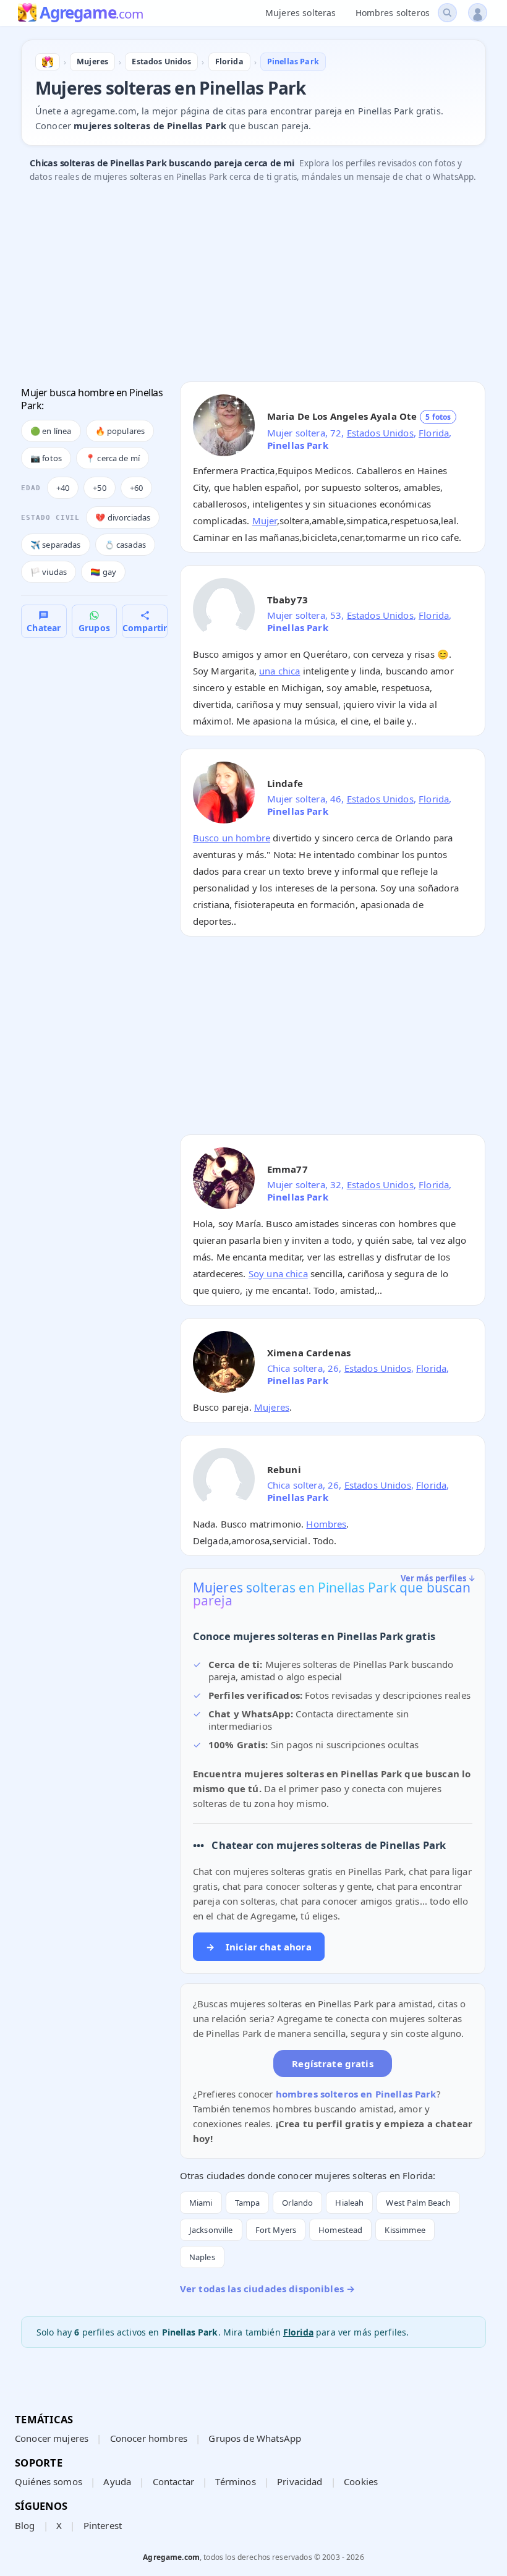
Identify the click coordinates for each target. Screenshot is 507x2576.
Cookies (361, 2481)
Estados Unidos (380, 433)
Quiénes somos (49, 2481)
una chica (279, 671)
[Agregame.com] (48, 62)
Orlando (297, 2203)
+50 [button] (99, 488)
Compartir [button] (145, 628)
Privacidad (300, 2481)
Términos (235, 2481)
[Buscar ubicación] (447, 13)
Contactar (173, 2481)
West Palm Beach (418, 2203)
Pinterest (103, 2525)
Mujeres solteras (300, 13)
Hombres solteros (393, 13)
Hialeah (349, 2203)
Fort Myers (276, 2230)
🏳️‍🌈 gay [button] (103, 572)
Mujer (265, 521)
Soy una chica (278, 1273)
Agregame (91, 14)
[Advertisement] (253, 286)
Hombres (326, 1524)
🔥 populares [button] (120, 431)
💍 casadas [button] (125, 545)
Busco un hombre (232, 838)
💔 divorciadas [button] (123, 517)
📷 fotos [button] (46, 458)
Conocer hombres (149, 2438)
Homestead (340, 2230)
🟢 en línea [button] (51, 431)
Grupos (94, 628)
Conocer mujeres (52, 2438)
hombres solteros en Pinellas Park (356, 2094)
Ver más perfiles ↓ (438, 1578)
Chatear (44, 628)
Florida (434, 433)
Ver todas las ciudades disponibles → (267, 2289)
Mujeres (272, 1407)
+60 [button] (136, 488)
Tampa (248, 2203)
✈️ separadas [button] (56, 545)
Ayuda (117, 2481)
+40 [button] (63, 488)
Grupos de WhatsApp (255, 2438)
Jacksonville (211, 2230)
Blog (25, 2525)
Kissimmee (405, 2230)
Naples (202, 2257)
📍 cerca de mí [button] (113, 458)
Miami (201, 2203)
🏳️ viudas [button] (49, 572)
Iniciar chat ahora (259, 1947)
